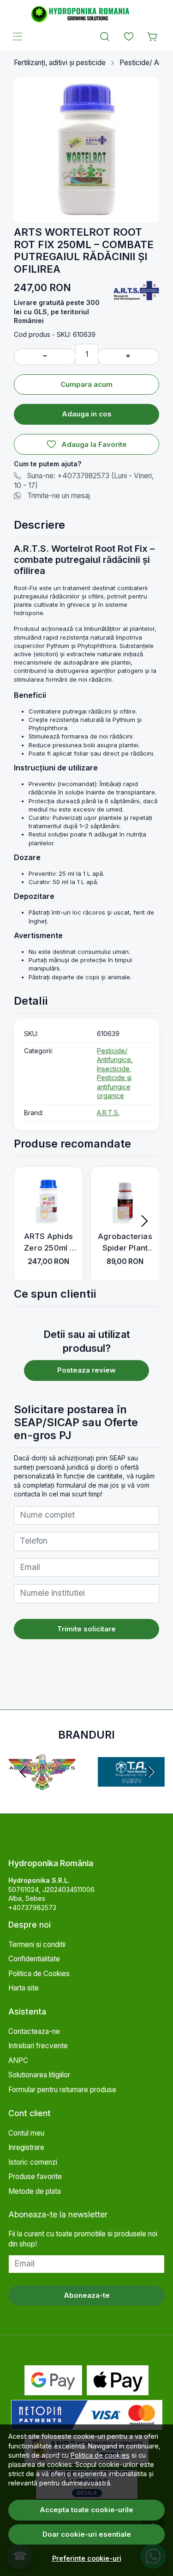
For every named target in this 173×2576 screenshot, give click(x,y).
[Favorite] (129, 37)
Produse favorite (35, 2176)
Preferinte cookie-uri (87, 2558)
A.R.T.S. (108, 1113)
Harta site (24, 1988)
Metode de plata (35, 2191)
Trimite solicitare (86, 1629)
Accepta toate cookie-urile (86, 2510)
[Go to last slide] (23, 1772)
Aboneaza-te (87, 2295)
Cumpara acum (86, 384)
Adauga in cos (87, 414)
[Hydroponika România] (86, 14)
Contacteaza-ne (34, 2031)
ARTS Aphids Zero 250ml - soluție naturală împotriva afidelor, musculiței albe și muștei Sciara (48, 1243)
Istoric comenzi (33, 2162)
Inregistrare (26, 2147)
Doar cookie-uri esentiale (87, 2534)
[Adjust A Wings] (42, 1791)
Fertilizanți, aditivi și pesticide (60, 63)
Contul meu (26, 2133)
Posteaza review (86, 1370)
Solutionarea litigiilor (39, 2075)
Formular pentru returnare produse (62, 2090)
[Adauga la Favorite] (44, 1215)
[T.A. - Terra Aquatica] (131, 1791)
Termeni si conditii (37, 1944)
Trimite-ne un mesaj (59, 496)
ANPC (18, 2060)
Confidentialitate (34, 1959)
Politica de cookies (100, 2455)
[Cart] (153, 37)
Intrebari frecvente (38, 2046)
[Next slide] (144, 1221)
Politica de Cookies (39, 1974)
